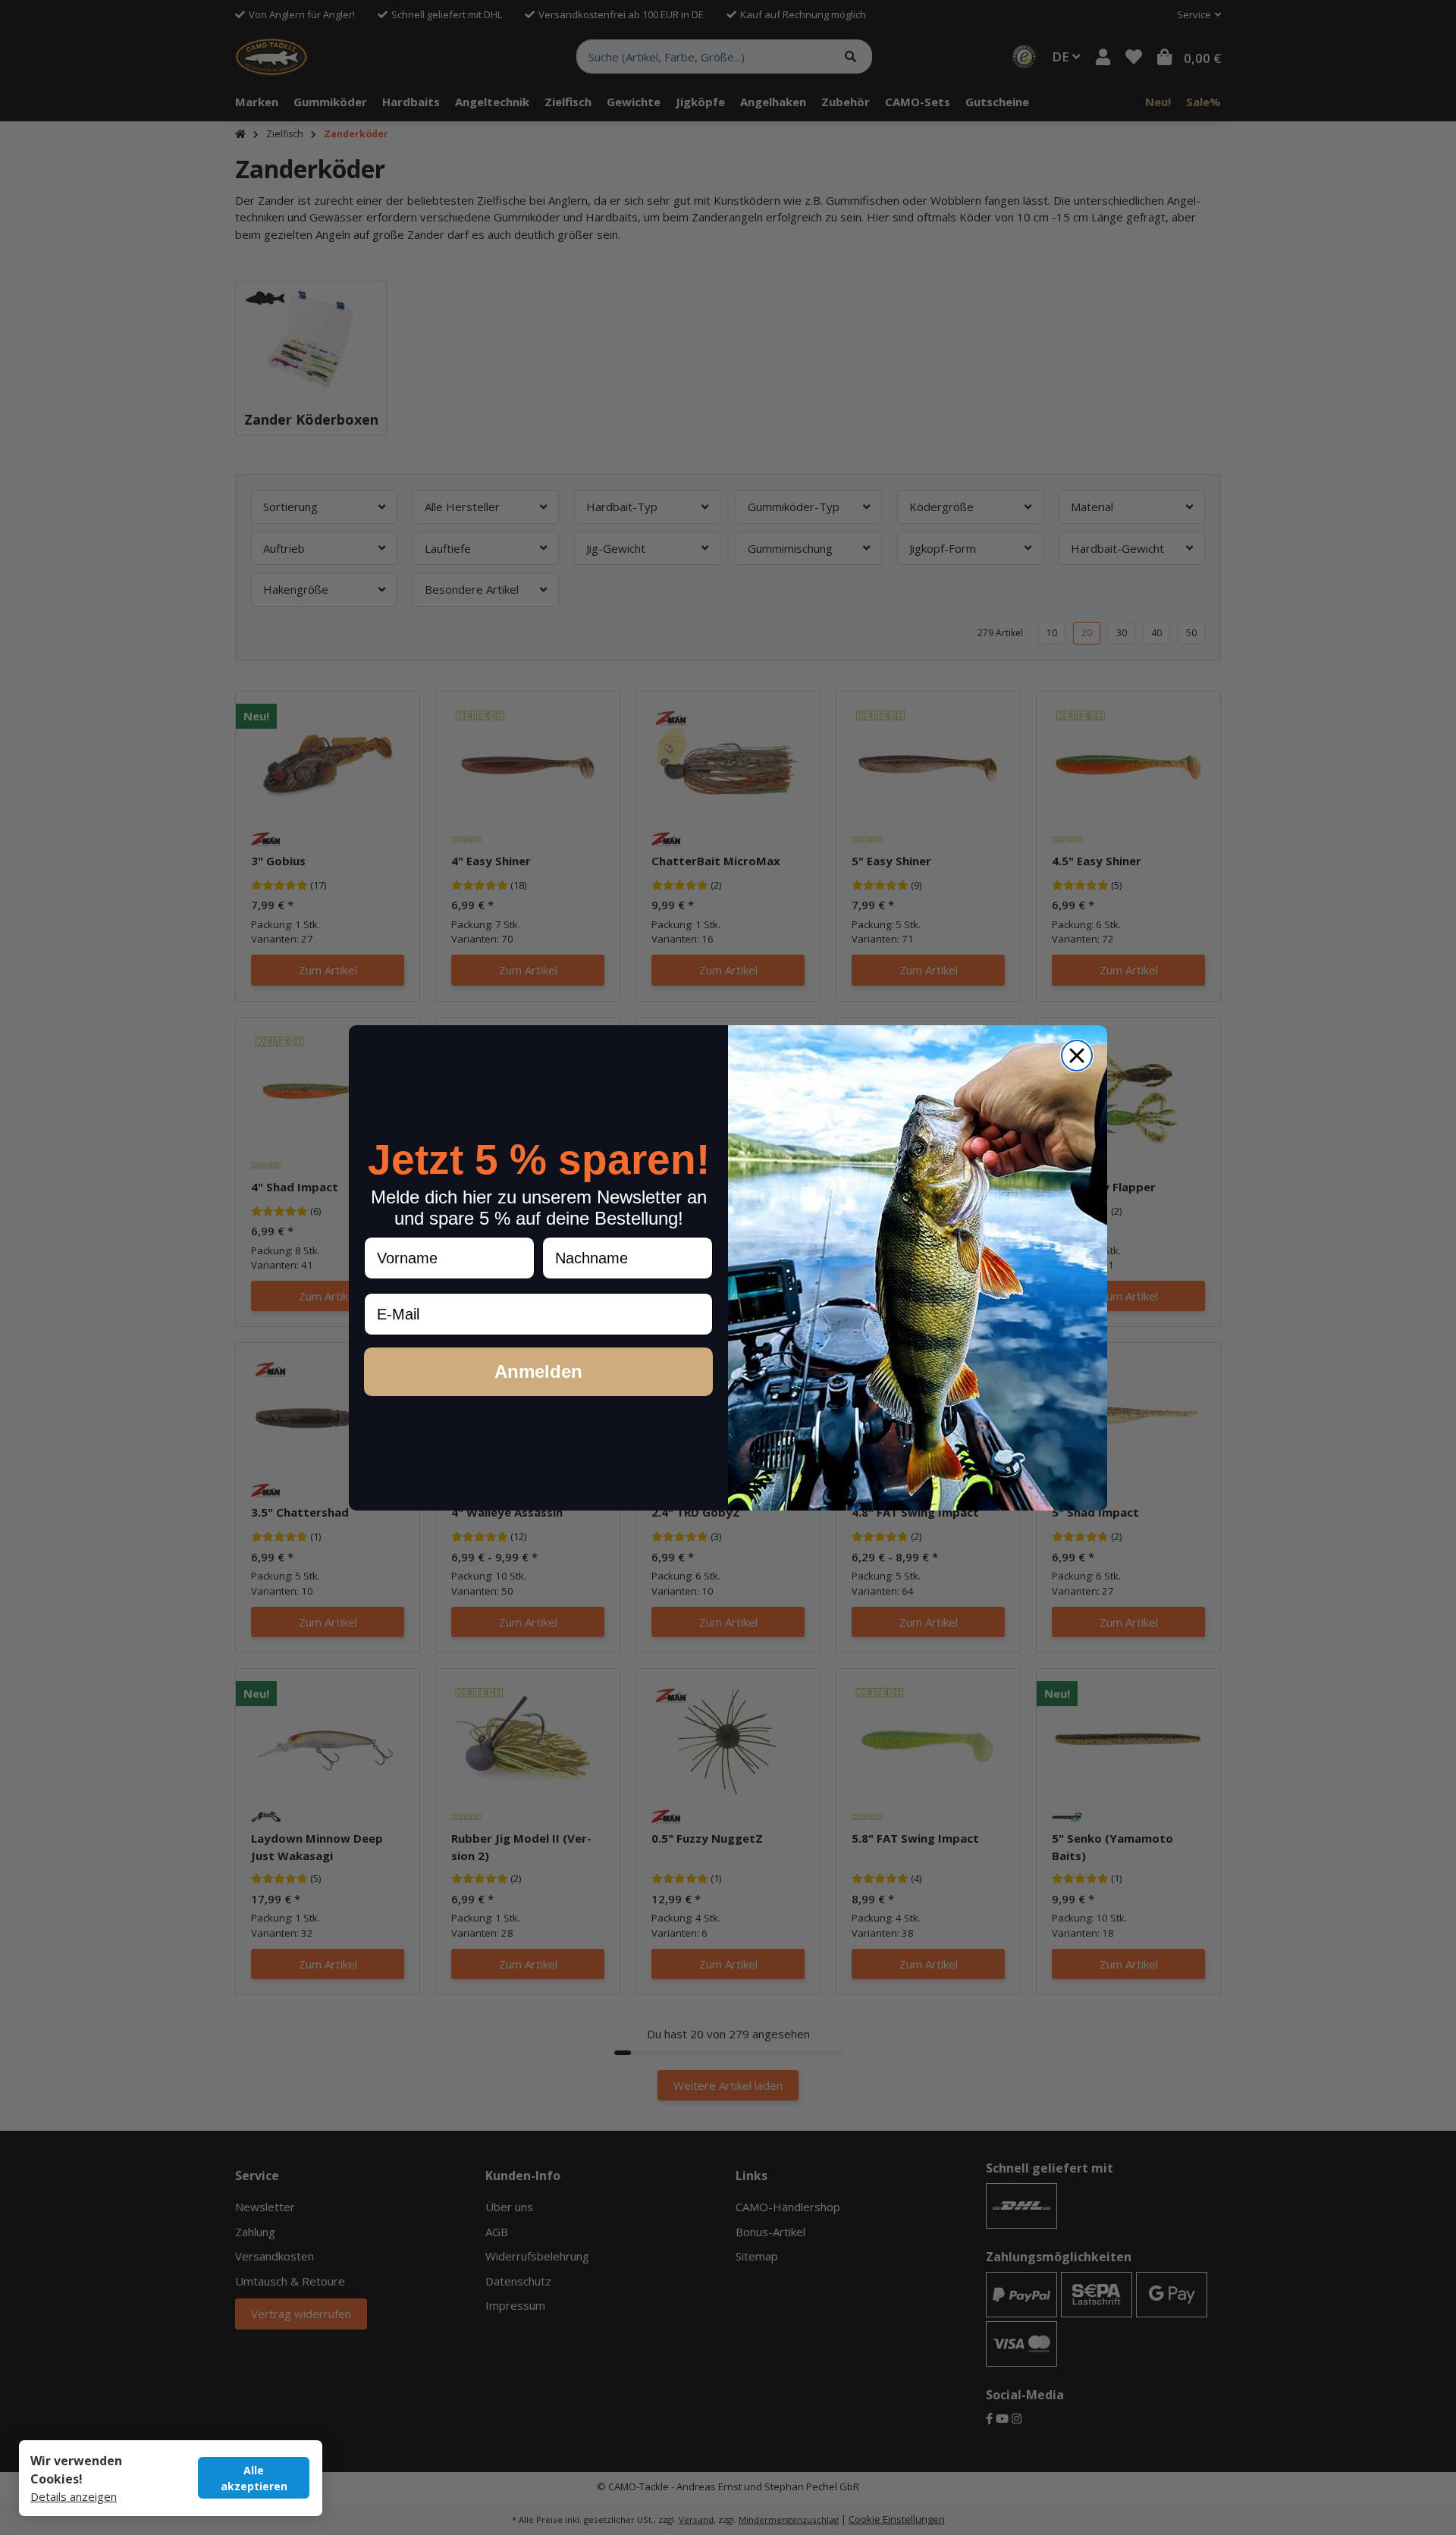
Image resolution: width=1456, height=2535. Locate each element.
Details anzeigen (74, 2496)
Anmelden (538, 1371)
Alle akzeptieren (254, 2478)
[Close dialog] (1077, 1056)
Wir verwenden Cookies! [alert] (76, 2470)
